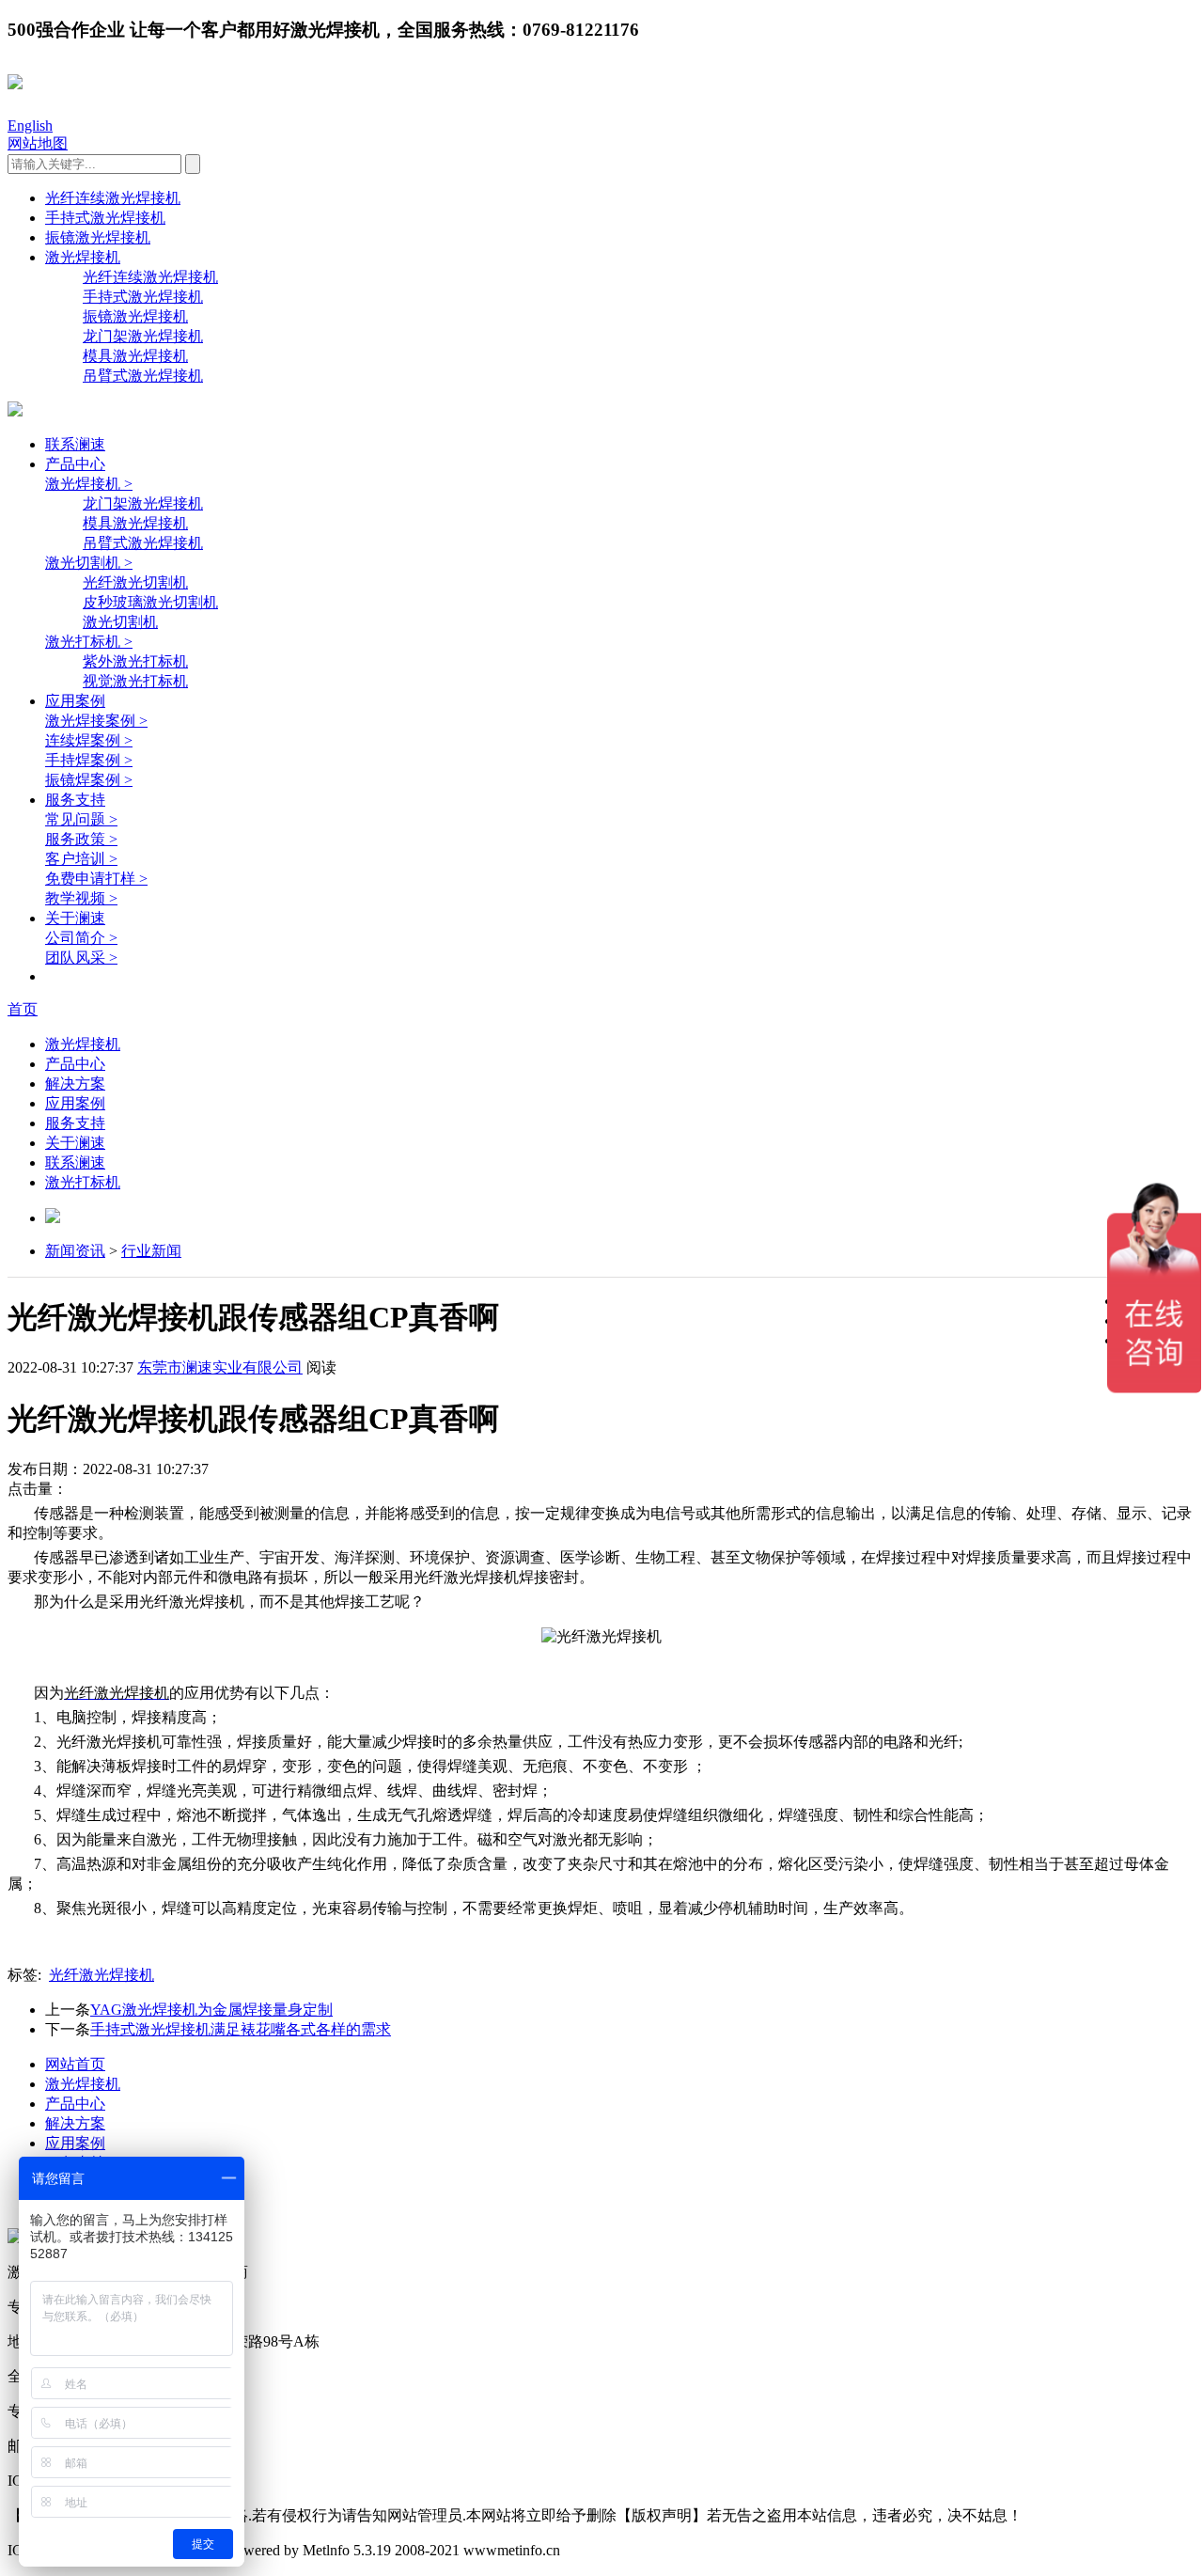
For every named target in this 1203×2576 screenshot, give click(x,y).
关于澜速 (75, 918)
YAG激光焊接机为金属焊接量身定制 (211, 2010)
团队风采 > (81, 958)
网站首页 (75, 2064)
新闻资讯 (75, 1251)
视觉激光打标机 (135, 681)
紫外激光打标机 (135, 661)
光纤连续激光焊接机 (113, 198)
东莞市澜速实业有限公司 (220, 1367)
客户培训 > (81, 859)
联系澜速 (75, 444)
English (30, 126)
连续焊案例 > (89, 740)
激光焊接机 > (89, 484)
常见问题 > (81, 819)
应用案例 (75, 701)
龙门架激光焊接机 (143, 336)
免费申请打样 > (96, 879)
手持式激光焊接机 (105, 218)
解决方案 (75, 1084)
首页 (23, 1009)
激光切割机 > (89, 563)
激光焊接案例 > (96, 721)
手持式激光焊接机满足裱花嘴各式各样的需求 (241, 2029)
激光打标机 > (89, 642)
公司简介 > (81, 938)
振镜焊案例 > (89, 780)
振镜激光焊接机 (98, 237)
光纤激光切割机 (135, 582)
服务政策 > (81, 839)
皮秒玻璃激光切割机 (150, 602)
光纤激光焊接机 (102, 1975)
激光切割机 (120, 622)
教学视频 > (81, 898)
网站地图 (38, 143)
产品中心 (75, 464)
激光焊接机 (83, 257)
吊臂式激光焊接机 (143, 376)
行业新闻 (151, 1251)
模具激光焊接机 (135, 356)
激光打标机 (83, 1182)
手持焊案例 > (89, 760)
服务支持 (75, 800)
